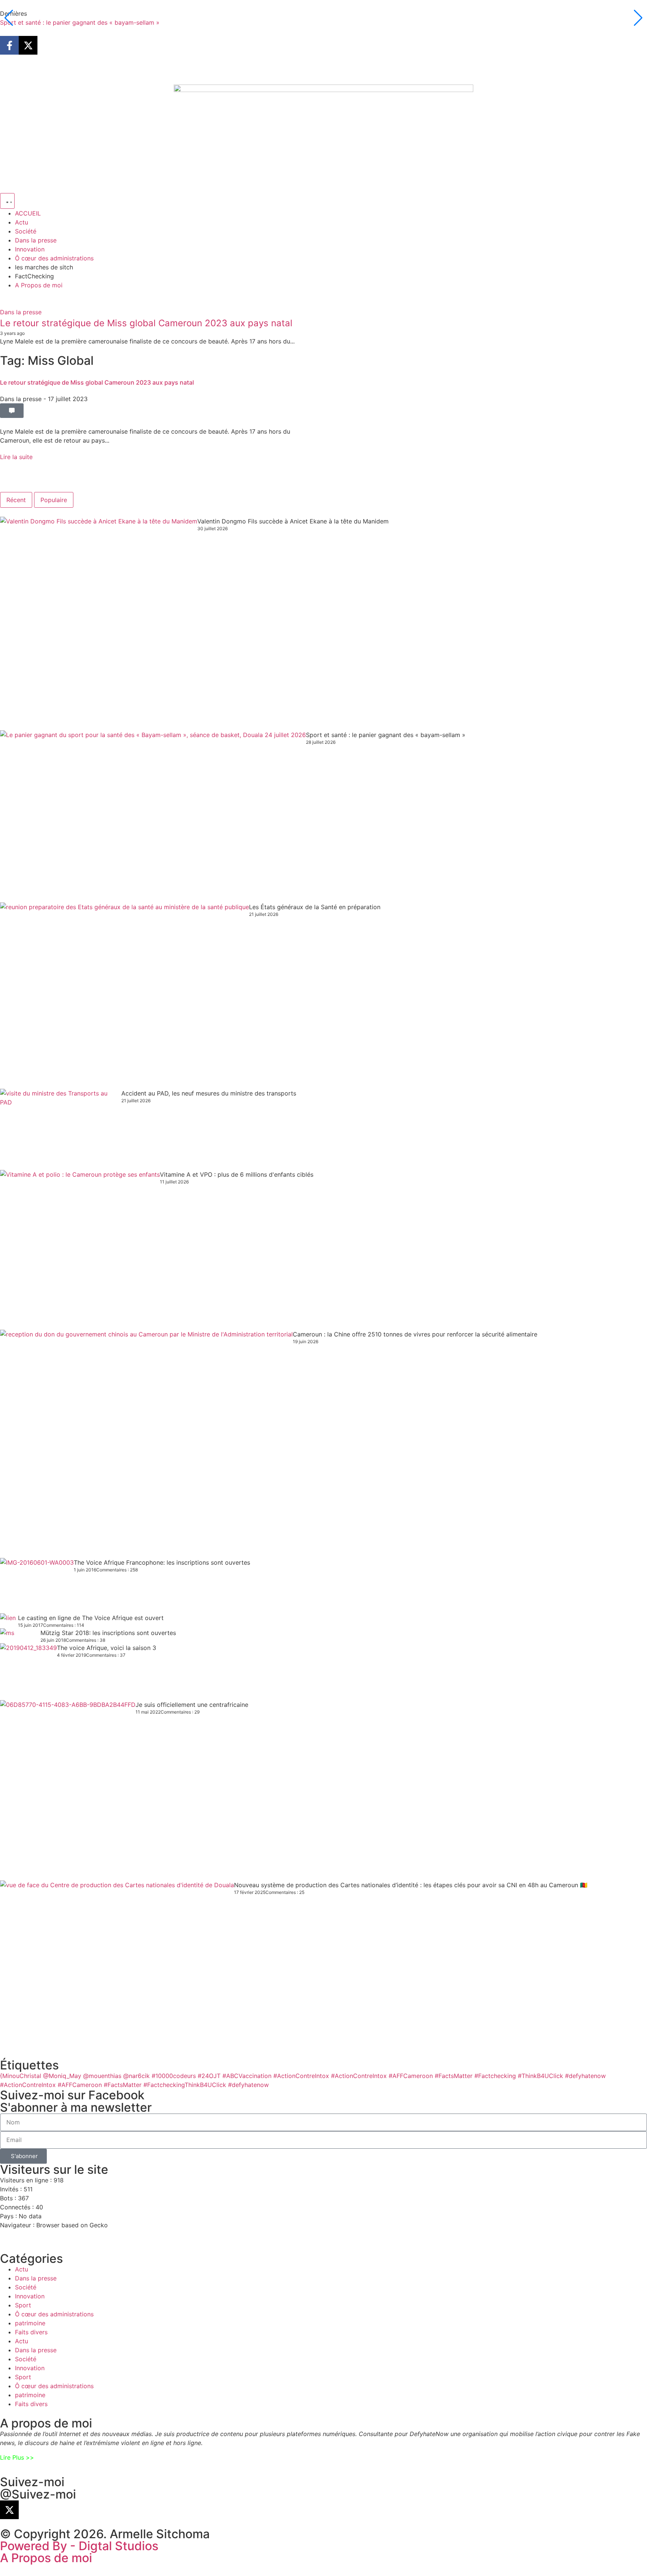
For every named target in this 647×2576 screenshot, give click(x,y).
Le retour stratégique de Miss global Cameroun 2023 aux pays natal (146, 323)
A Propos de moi (46, 2558)
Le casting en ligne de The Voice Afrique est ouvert (91, 1618)
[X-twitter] (28, 45)
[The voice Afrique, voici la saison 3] (28, 1672)
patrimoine (30, 2323)
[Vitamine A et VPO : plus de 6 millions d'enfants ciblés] (80, 1250)
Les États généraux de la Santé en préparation (315, 907)
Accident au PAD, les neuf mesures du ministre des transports (209, 1093)
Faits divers (31, 2332)
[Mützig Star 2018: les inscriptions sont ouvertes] (20, 1636)
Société (26, 2287)
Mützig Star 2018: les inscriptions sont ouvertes (108, 1633)
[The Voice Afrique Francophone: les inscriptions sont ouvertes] (37, 1586)
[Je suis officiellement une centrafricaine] (68, 1790)
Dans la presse (21, 312)
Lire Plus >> (17, 2457)
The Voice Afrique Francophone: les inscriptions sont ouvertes (162, 1562)
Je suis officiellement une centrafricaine (192, 1705)
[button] (12, 411)
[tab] (16, 500)
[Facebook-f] (9, 45)
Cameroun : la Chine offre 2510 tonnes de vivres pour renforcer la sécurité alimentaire (415, 1334)
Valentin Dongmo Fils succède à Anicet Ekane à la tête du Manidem (293, 521)
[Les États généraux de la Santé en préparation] (124, 996)
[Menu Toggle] (7, 201)
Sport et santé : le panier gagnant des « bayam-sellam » (80, 22)
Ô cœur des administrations (54, 2314)
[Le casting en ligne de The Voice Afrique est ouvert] (9, 1621)
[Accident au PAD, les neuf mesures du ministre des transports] (61, 1129)
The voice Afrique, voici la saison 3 (107, 1648)
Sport (23, 2305)
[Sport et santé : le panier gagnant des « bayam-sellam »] (153, 816)
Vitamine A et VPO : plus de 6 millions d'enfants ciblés (237, 1174)
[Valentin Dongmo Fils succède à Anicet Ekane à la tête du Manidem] (99, 624)
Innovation (30, 2296)
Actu (22, 2269)
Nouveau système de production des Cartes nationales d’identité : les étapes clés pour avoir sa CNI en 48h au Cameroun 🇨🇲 (411, 1885)
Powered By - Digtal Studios (79, 2546)
